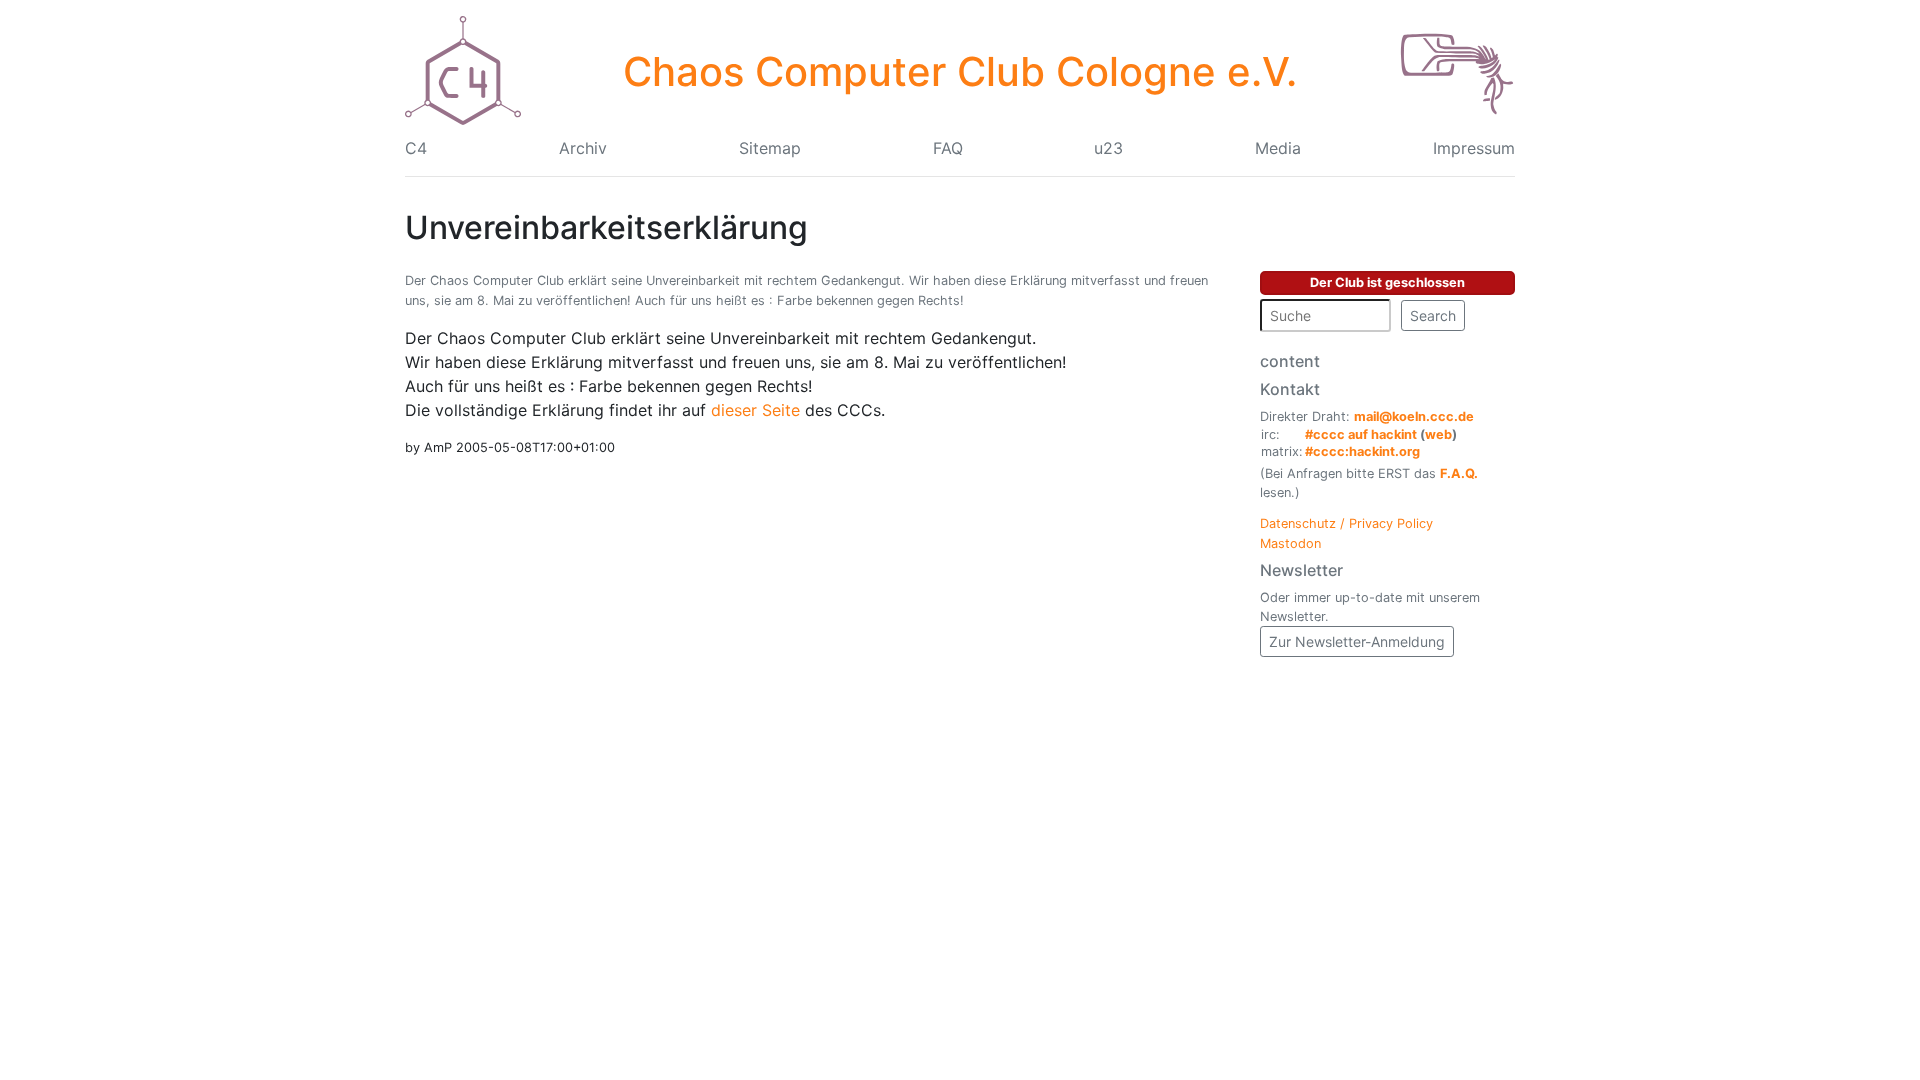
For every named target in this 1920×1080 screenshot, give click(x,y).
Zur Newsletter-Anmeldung (1357, 641)
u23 (1108, 148)
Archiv (583, 148)
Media (1278, 148)
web (1438, 434)
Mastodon (1290, 543)
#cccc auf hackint (1361, 434)
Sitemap (770, 148)
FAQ (948, 148)
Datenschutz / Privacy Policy (1346, 523)
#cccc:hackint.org (1362, 451)
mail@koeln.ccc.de (1414, 416)
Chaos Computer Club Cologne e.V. (960, 71)
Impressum (1474, 148)
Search (1433, 315)
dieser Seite (758, 410)
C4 (416, 148)
